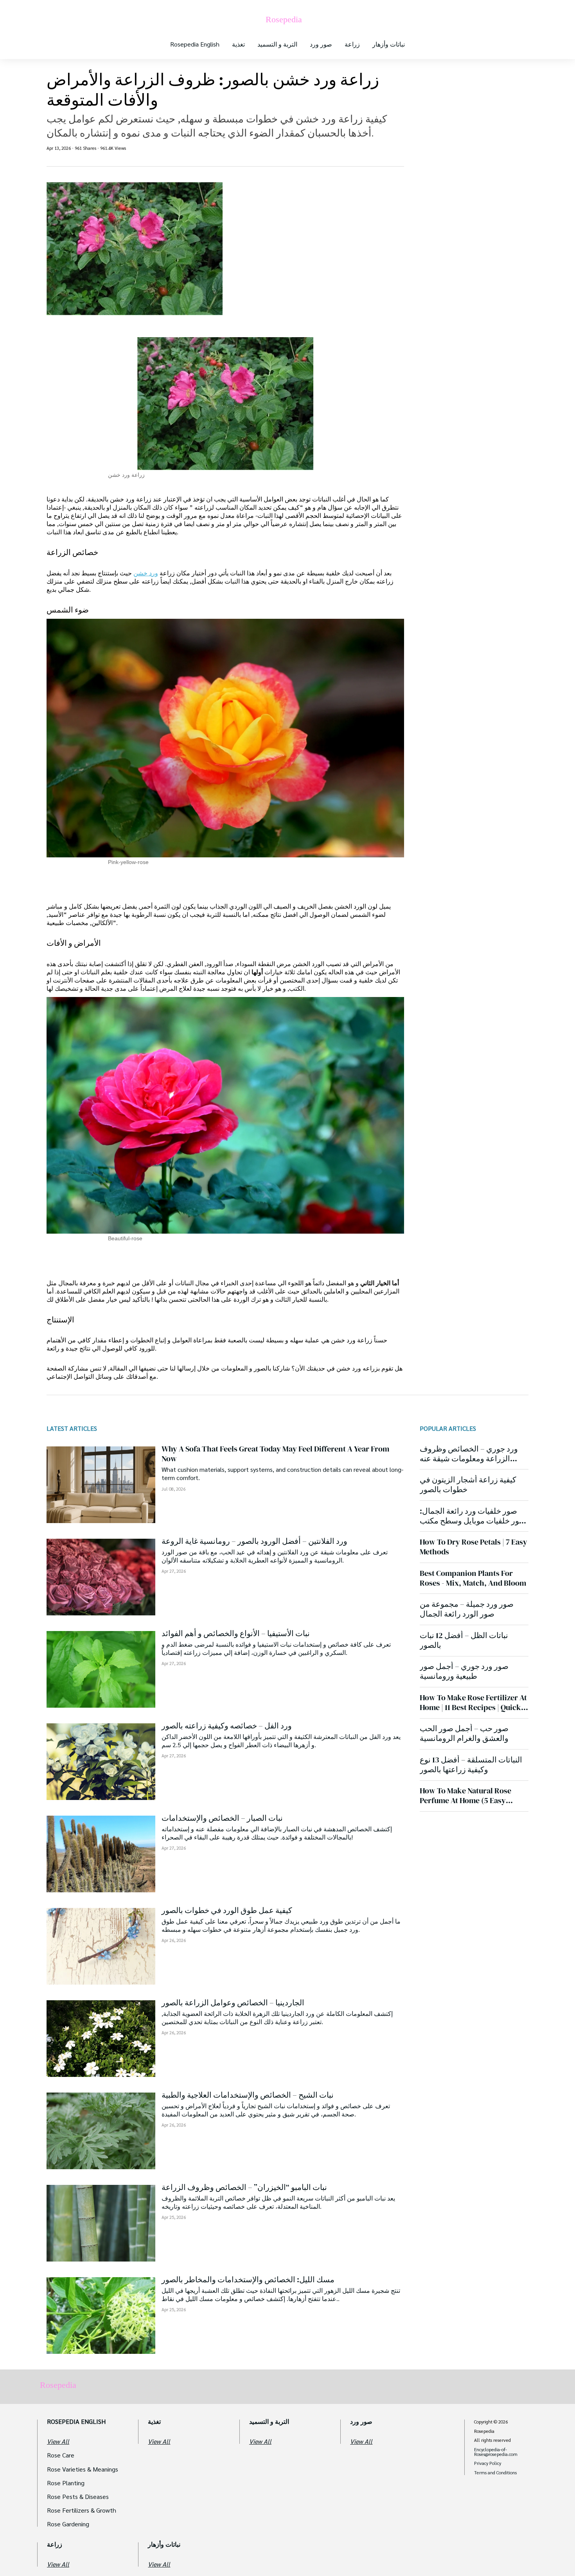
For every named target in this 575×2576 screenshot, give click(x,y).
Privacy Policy (488, 2463)
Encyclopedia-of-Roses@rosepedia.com (496, 2452)
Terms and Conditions (495, 2473)
